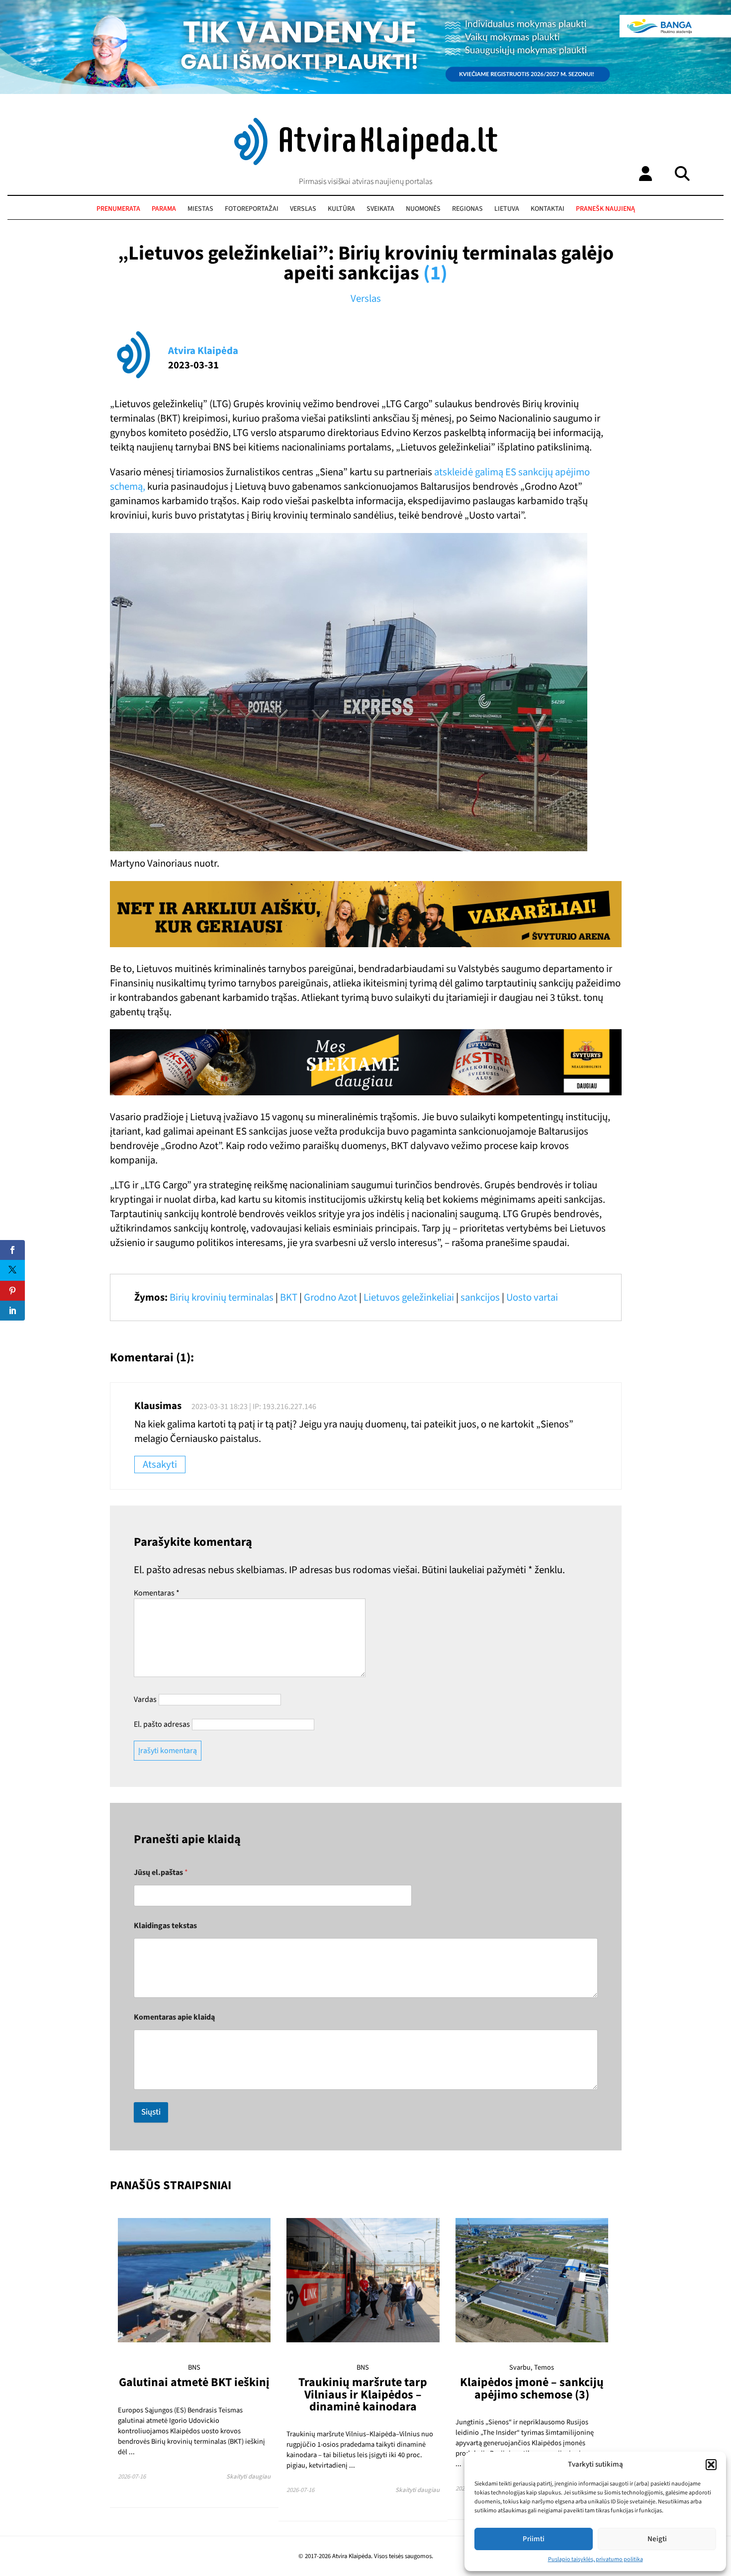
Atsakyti (160, 1465)
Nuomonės (423, 209)
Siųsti (151, 2112)
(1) (435, 273)
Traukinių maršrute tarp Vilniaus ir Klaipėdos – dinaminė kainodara (363, 2395)
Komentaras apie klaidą (174, 2017)
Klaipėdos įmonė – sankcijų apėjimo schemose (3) (532, 2388)
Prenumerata (118, 209)
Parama (164, 209)
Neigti (657, 2539)
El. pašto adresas (162, 1724)
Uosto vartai (532, 1297)
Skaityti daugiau (248, 2477)
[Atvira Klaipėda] (366, 163)
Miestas (200, 209)
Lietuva (507, 209)
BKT (289, 1297)
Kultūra (341, 209)
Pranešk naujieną (605, 209)
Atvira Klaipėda (203, 351)
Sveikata (380, 209)
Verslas (303, 209)
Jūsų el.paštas (161, 1873)
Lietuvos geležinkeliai (409, 1297)
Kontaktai (548, 209)
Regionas (467, 209)
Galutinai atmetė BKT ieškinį (194, 2382)
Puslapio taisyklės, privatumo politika (595, 2559)
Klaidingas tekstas (165, 1926)
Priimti (534, 2539)
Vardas (145, 1699)
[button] (711, 2465)
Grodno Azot (330, 1297)
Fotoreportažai (252, 209)
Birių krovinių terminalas (222, 1297)
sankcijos (480, 1297)
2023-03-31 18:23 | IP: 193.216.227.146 (254, 1407)
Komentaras (157, 1593)
